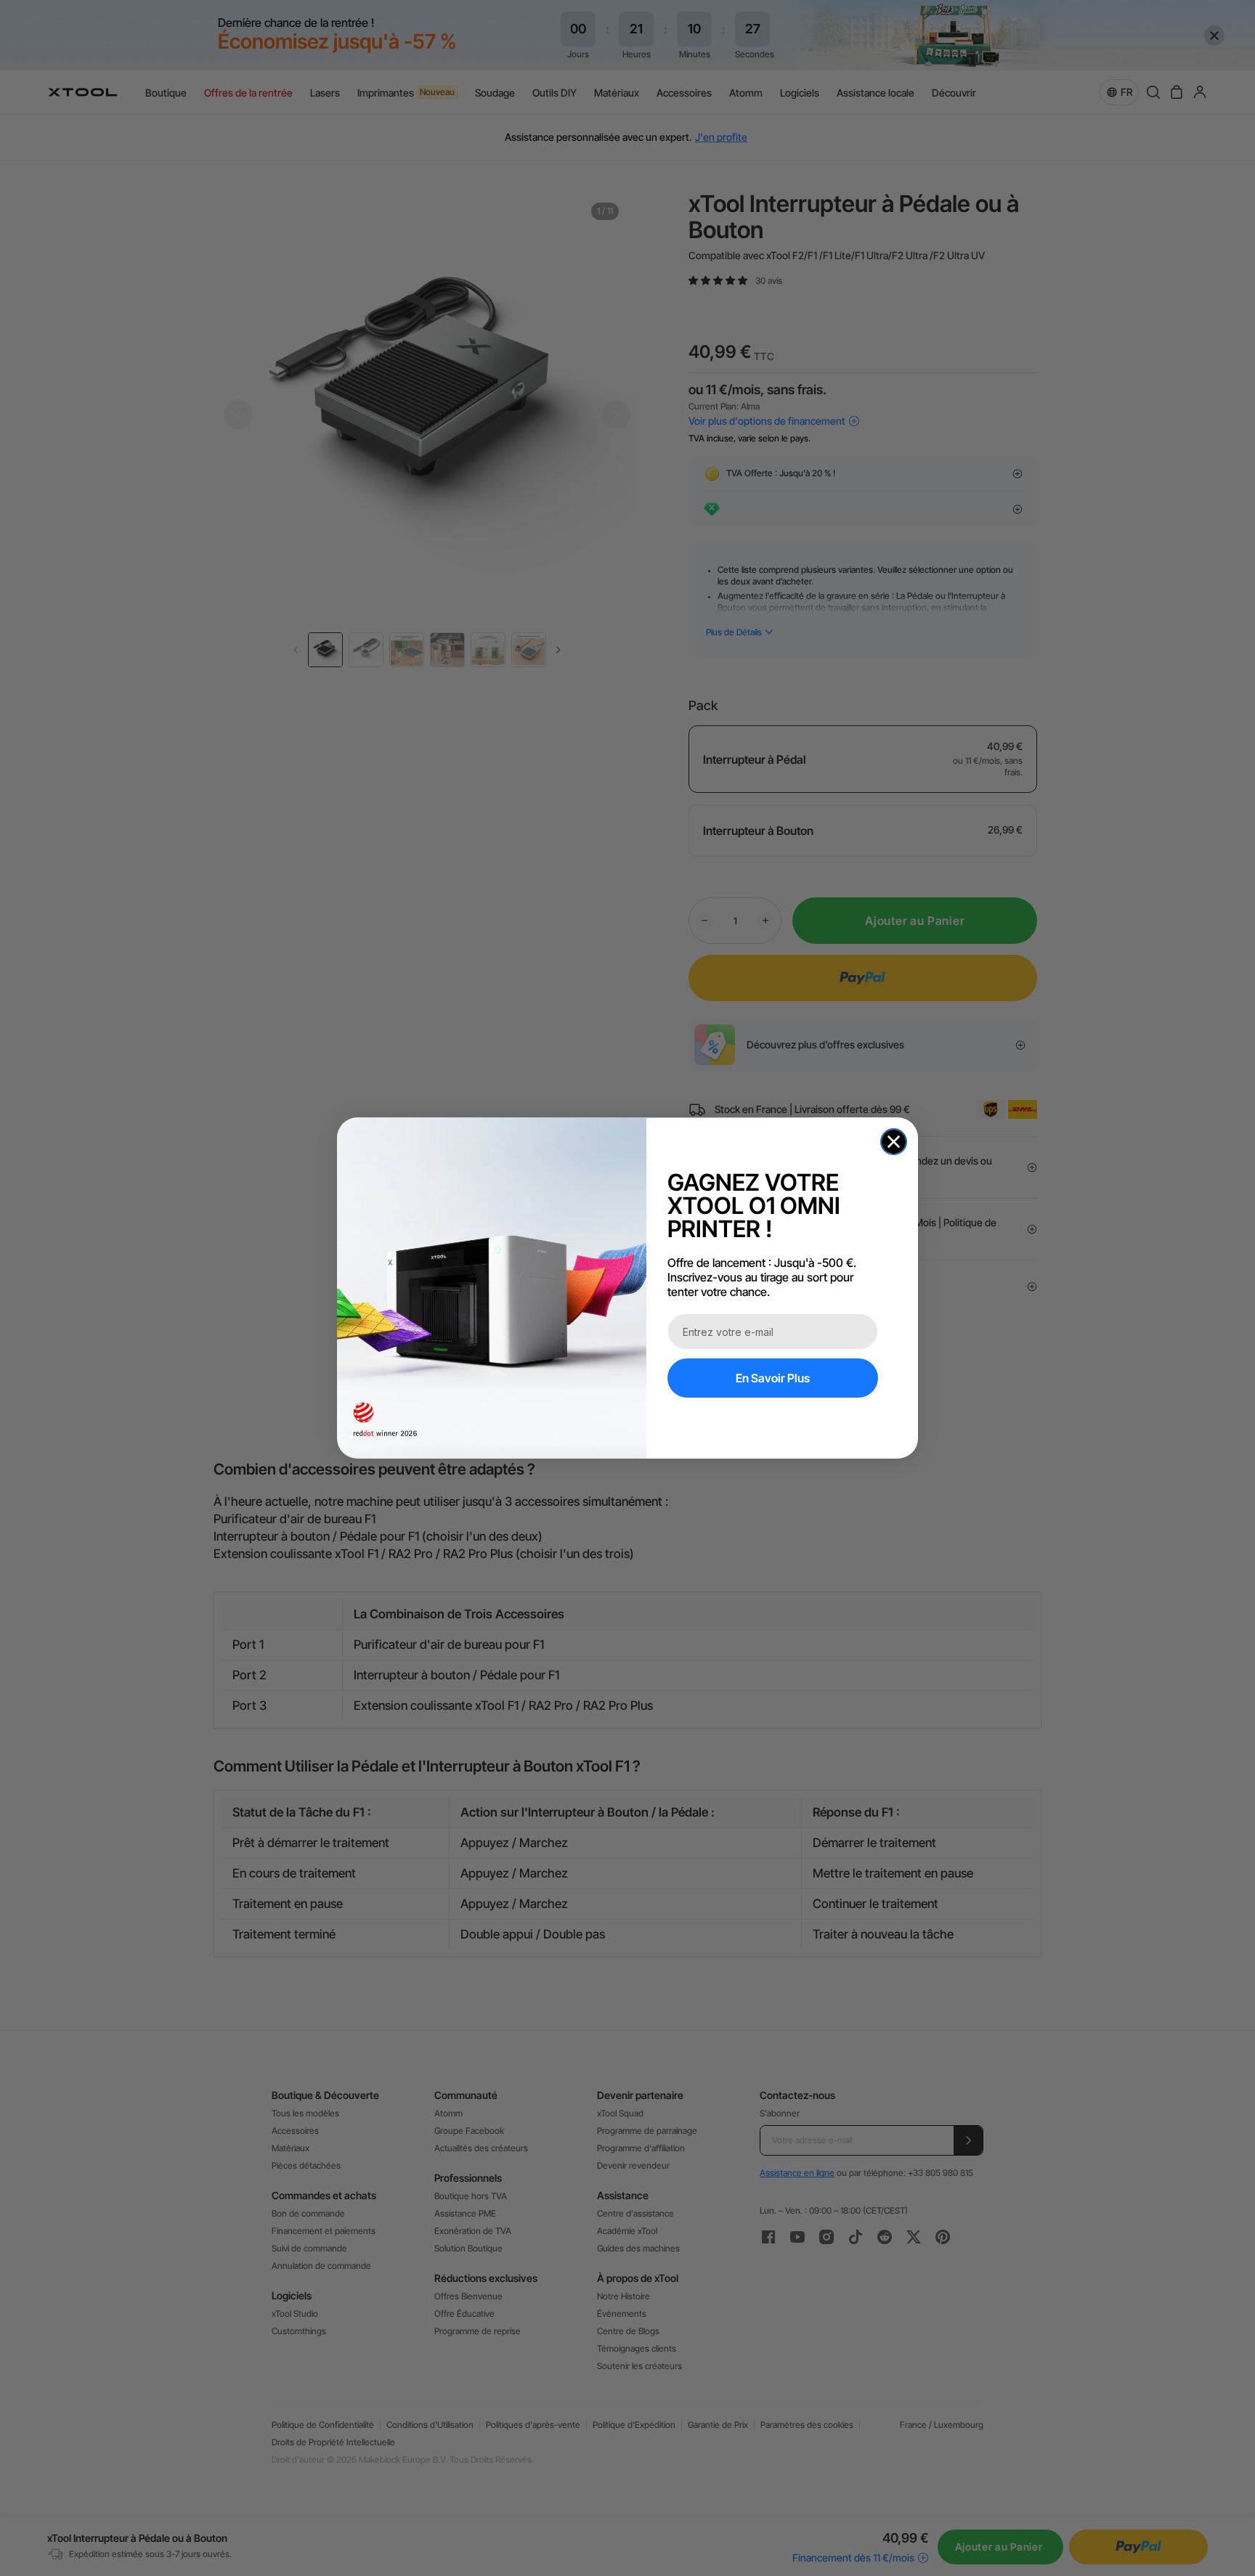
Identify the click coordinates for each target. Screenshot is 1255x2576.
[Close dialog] (894, 1142)
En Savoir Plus (773, 1378)
